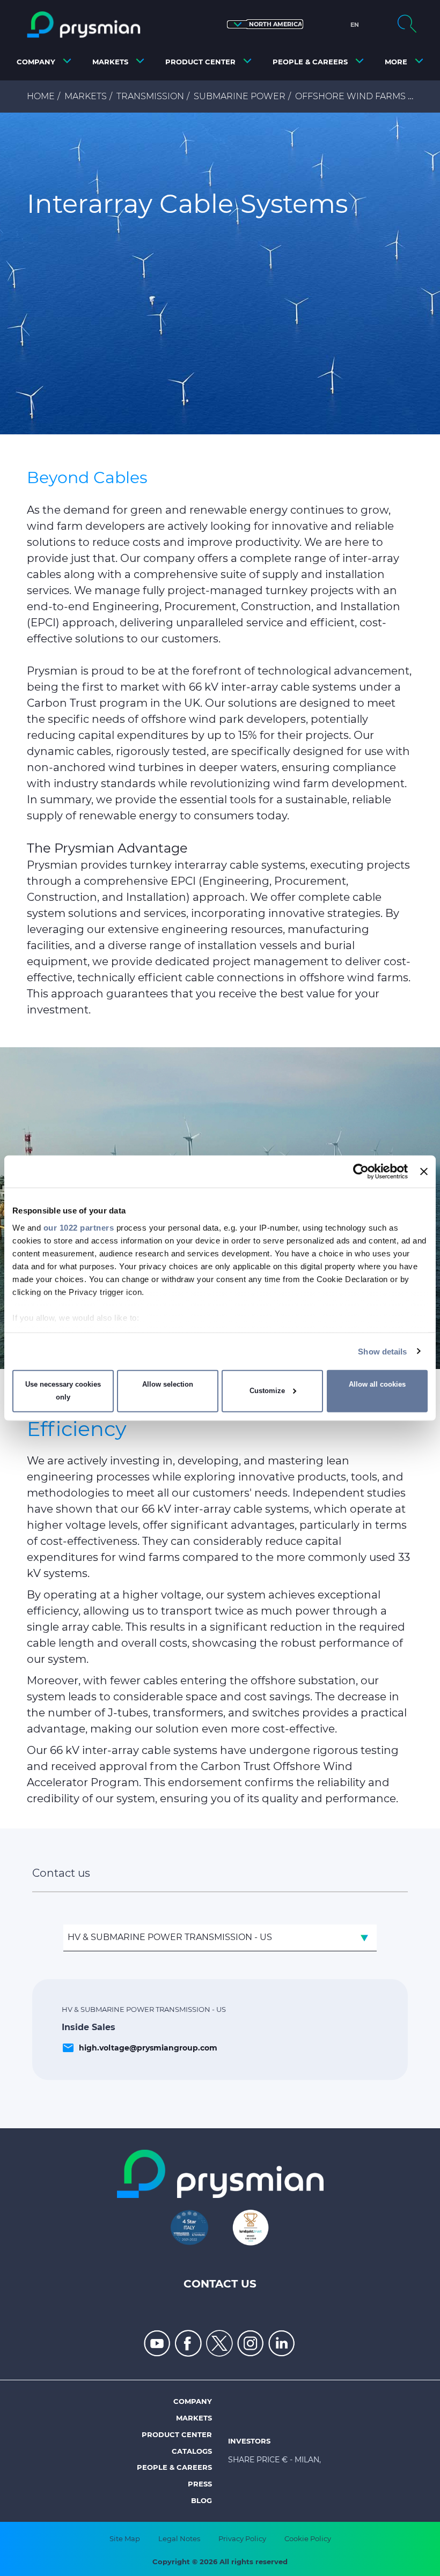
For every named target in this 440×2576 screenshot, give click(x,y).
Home (41, 96)
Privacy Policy (242, 2538)
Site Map (125, 2538)
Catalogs (192, 2451)
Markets (86, 96)
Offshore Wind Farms (350, 96)
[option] (220, 273)
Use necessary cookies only (63, 1391)
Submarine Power (240, 96)
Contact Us (220, 2284)
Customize (267, 1391)
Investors (249, 2441)
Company (193, 2401)
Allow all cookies (377, 1384)
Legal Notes (179, 2538)
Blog (201, 2500)
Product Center (177, 2434)
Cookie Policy (308, 2538)
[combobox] (220, 1938)
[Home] (84, 25)
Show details (382, 1351)
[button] (265, 24)
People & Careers (174, 2467)
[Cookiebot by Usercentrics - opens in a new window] (361, 1172)
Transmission (150, 96)
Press (200, 2484)
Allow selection (168, 1384)
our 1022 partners (79, 1227)
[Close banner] (424, 1172)
